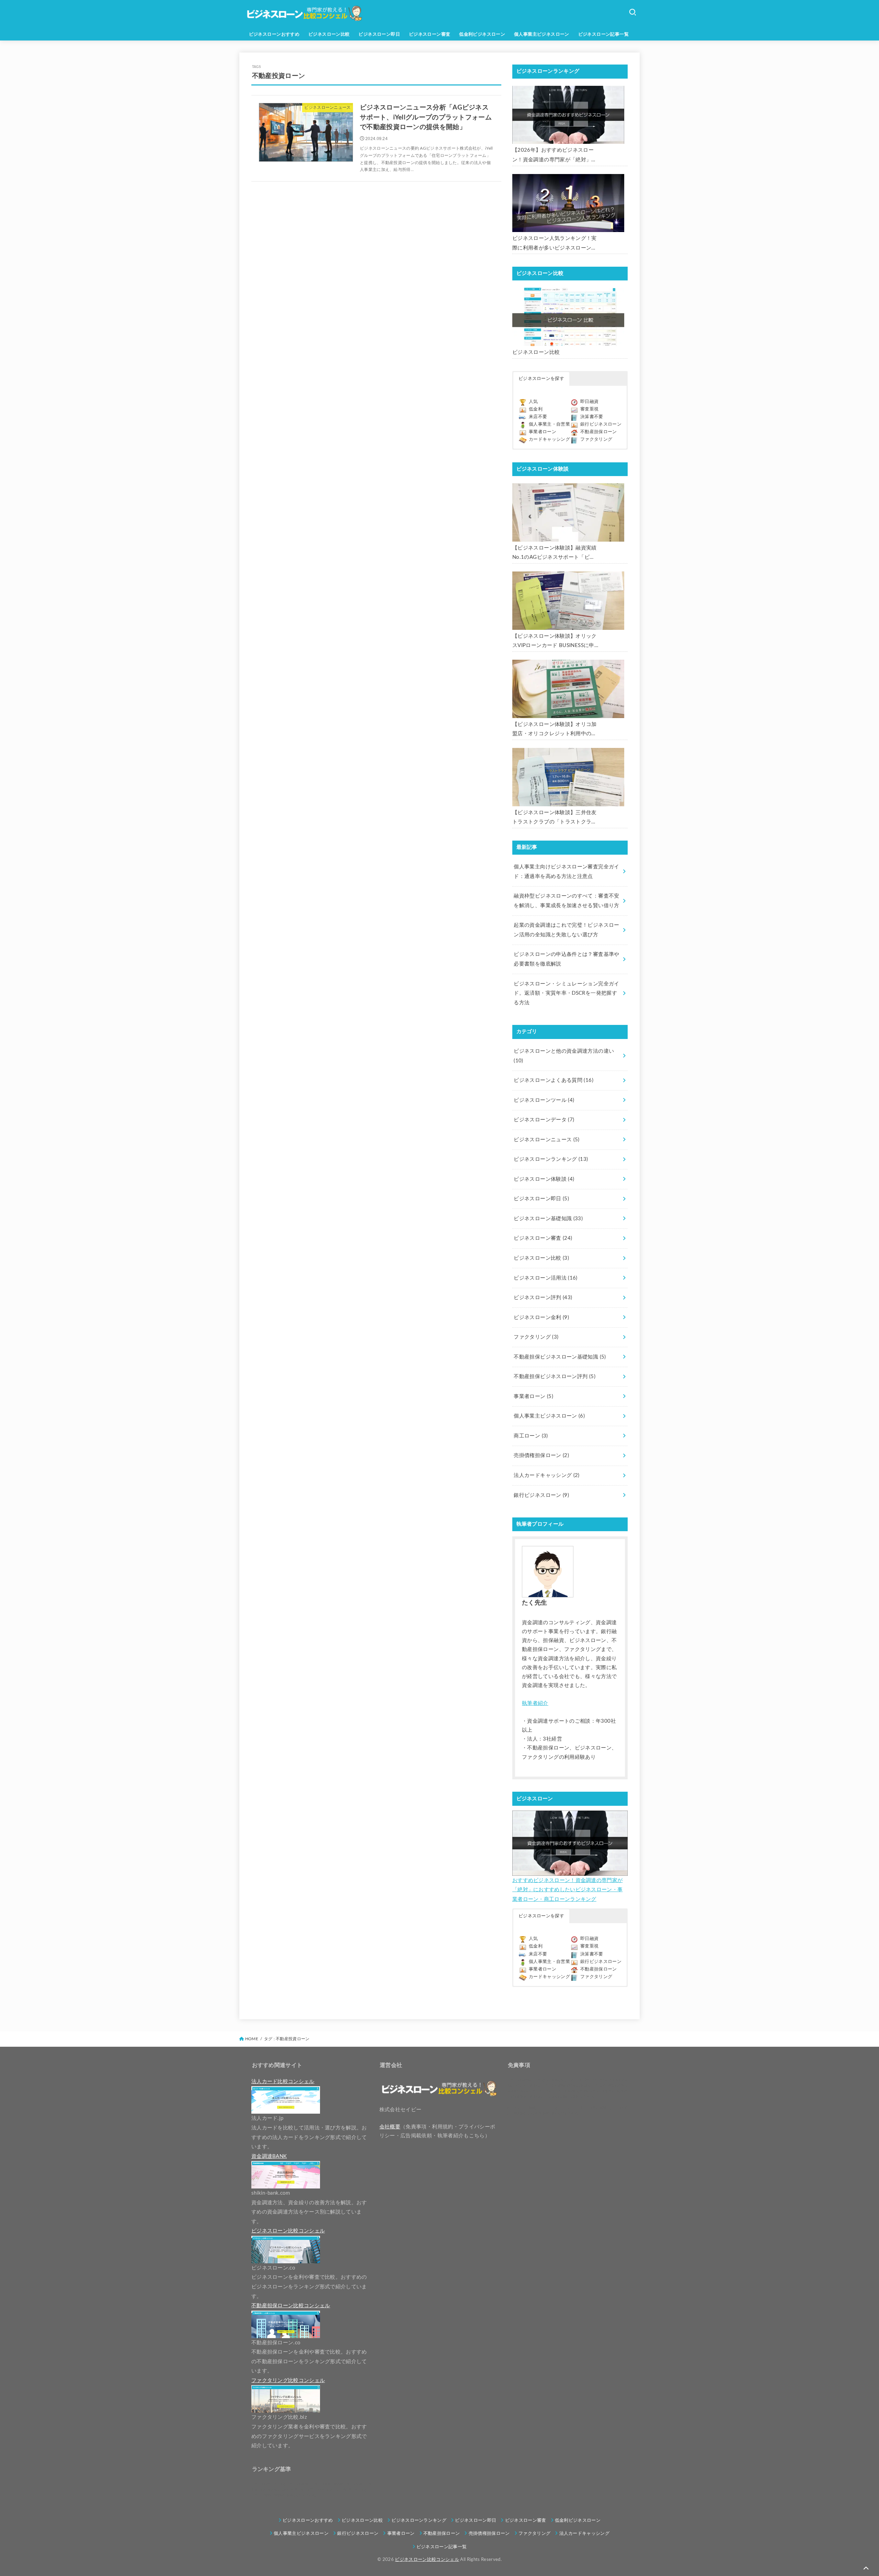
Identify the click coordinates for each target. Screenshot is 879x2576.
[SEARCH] (632, 12)
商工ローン (531, 1436)
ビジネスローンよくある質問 (553, 1080)
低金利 (536, 409)
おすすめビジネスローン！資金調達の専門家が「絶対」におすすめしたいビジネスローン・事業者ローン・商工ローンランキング (567, 1890)
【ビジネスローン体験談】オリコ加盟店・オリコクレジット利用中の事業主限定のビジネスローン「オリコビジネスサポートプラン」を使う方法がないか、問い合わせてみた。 (555, 730)
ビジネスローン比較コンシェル (427, 2560)
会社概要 (390, 2127)
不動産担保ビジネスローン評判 (555, 1377)
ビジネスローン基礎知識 (548, 1219)
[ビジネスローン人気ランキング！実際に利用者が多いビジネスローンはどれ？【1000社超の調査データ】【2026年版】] (568, 203)
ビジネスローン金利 (541, 1318)
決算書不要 (592, 417)
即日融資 (589, 402)
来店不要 (538, 417)
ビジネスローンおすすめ (274, 34)
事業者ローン (543, 432)
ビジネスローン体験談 (544, 1179)
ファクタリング (596, 440)
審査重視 (589, 409)
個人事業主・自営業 (549, 424)
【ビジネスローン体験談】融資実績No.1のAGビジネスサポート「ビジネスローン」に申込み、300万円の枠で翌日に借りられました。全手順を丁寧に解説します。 (555, 554)
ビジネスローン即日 (379, 34)
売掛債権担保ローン (541, 1456)
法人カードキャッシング (546, 1475)
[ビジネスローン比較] (568, 317)
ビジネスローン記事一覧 (604, 34)
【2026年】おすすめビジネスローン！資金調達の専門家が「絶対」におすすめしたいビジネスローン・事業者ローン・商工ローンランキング (555, 156)
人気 (533, 402)
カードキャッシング (549, 440)
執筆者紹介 (535, 1703)
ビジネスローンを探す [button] (541, 379)
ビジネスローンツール (544, 1100)
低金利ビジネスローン (482, 34)
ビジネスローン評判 (543, 1298)
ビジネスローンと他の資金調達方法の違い (564, 1056)
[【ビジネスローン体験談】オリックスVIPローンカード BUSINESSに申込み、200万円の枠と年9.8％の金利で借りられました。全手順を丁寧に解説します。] (568, 601)
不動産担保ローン (599, 432)
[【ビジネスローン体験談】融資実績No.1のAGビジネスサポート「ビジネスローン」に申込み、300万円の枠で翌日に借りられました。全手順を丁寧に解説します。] (568, 512)
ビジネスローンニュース (546, 1140)
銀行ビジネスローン (601, 424)
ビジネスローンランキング (551, 1159)
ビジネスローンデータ (544, 1120)
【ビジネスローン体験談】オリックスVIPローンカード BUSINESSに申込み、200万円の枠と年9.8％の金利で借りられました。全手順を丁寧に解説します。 (555, 642)
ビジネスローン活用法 (545, 1278)
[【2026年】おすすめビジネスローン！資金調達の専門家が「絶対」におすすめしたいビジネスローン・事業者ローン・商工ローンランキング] (568, 115)
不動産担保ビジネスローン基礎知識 (560, 1357)
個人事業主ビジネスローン (542, 34)
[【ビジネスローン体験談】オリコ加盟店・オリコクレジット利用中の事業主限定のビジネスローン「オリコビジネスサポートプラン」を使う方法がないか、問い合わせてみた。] (568, 689)
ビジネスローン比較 (329, 34)
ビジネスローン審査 (430, 34)
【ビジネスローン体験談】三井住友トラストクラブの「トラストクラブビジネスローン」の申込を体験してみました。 (555, 818)
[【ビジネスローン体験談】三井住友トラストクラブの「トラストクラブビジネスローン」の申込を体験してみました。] (568, 777)
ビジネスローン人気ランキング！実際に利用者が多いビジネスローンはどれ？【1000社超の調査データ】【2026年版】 (555, 244)
